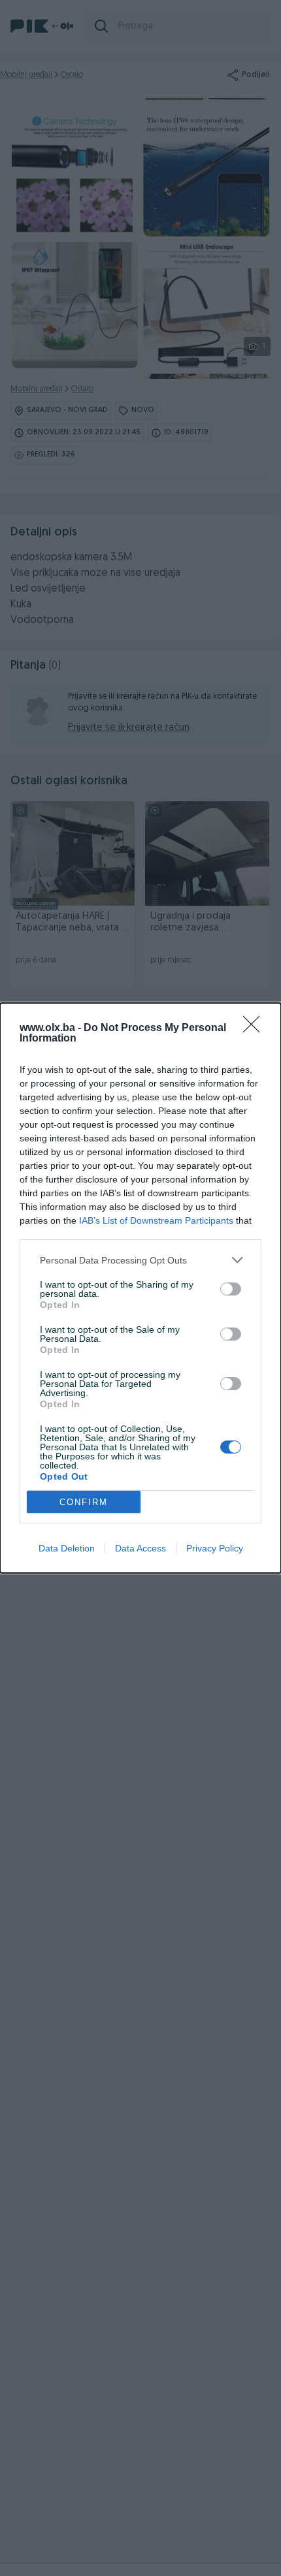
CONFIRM (84, 1502)
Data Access (140, 1548)
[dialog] (140, 1288)
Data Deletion (67, 1548)
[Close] (256, 1028)
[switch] (231, 1289)
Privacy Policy (215, 1548)
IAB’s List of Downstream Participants (156, 1220)
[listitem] (140, 1260)
